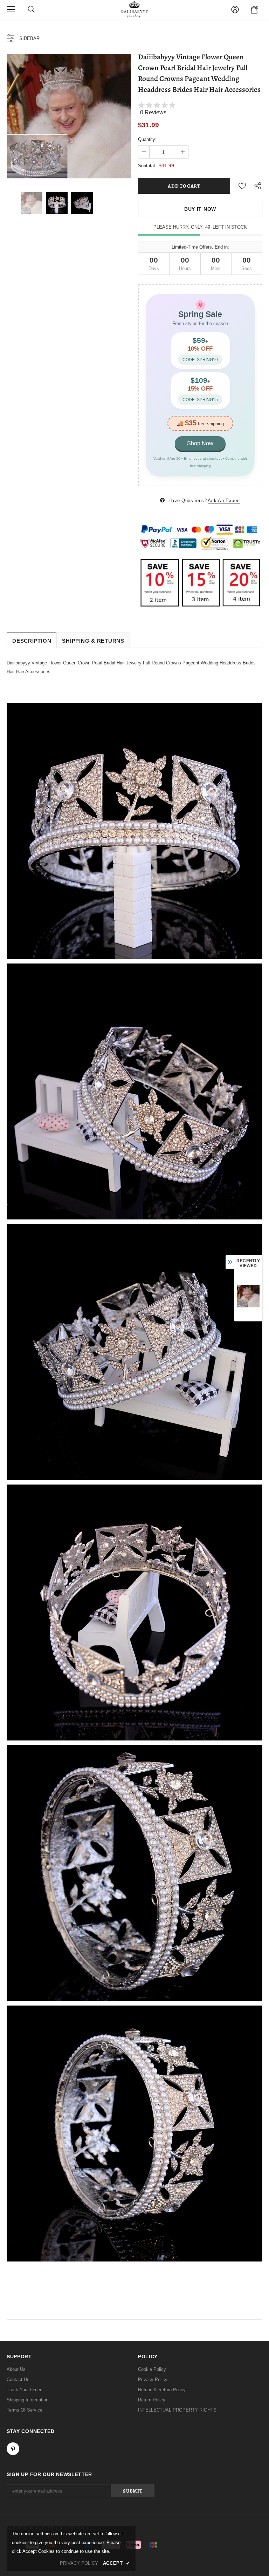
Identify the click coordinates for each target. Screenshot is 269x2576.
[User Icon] (235, 9)
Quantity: (147, 139)
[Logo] (134, 9)
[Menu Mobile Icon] (11, 9)
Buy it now (200, 209)
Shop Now (200, 443)
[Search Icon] (31, 9)
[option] (69, 116)
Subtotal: (147, 166)
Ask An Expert (224, 501)
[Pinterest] (13, 2449)
